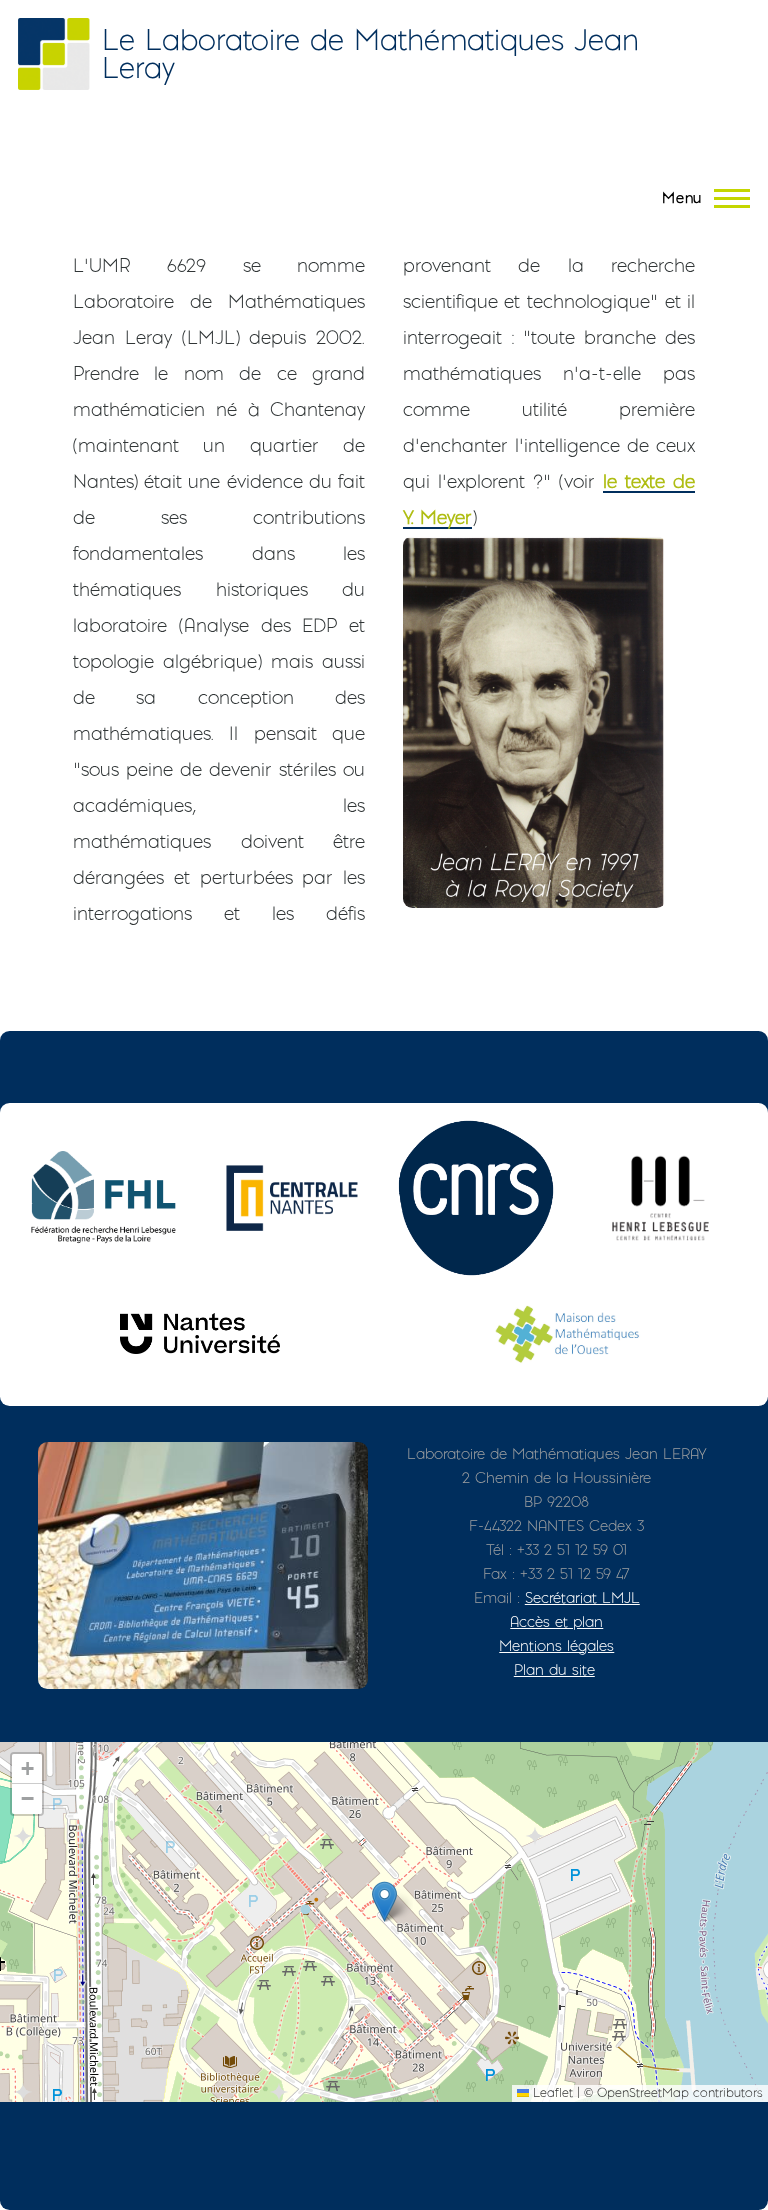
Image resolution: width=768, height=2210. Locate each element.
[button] (384, 1901)
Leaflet (551, 2092)
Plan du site (554, 1669)
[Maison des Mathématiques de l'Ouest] (568, 1333)
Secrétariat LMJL (582, 1597)
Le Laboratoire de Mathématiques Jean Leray (370, 53)
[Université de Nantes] (200, 1333)
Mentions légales (556, 1645)
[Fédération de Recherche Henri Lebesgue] (108, 1197)
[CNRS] (476, 1198)
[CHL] (660, 1197)
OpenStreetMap (643, 2092)
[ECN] (292, 1198)
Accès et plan (556, 1621)
